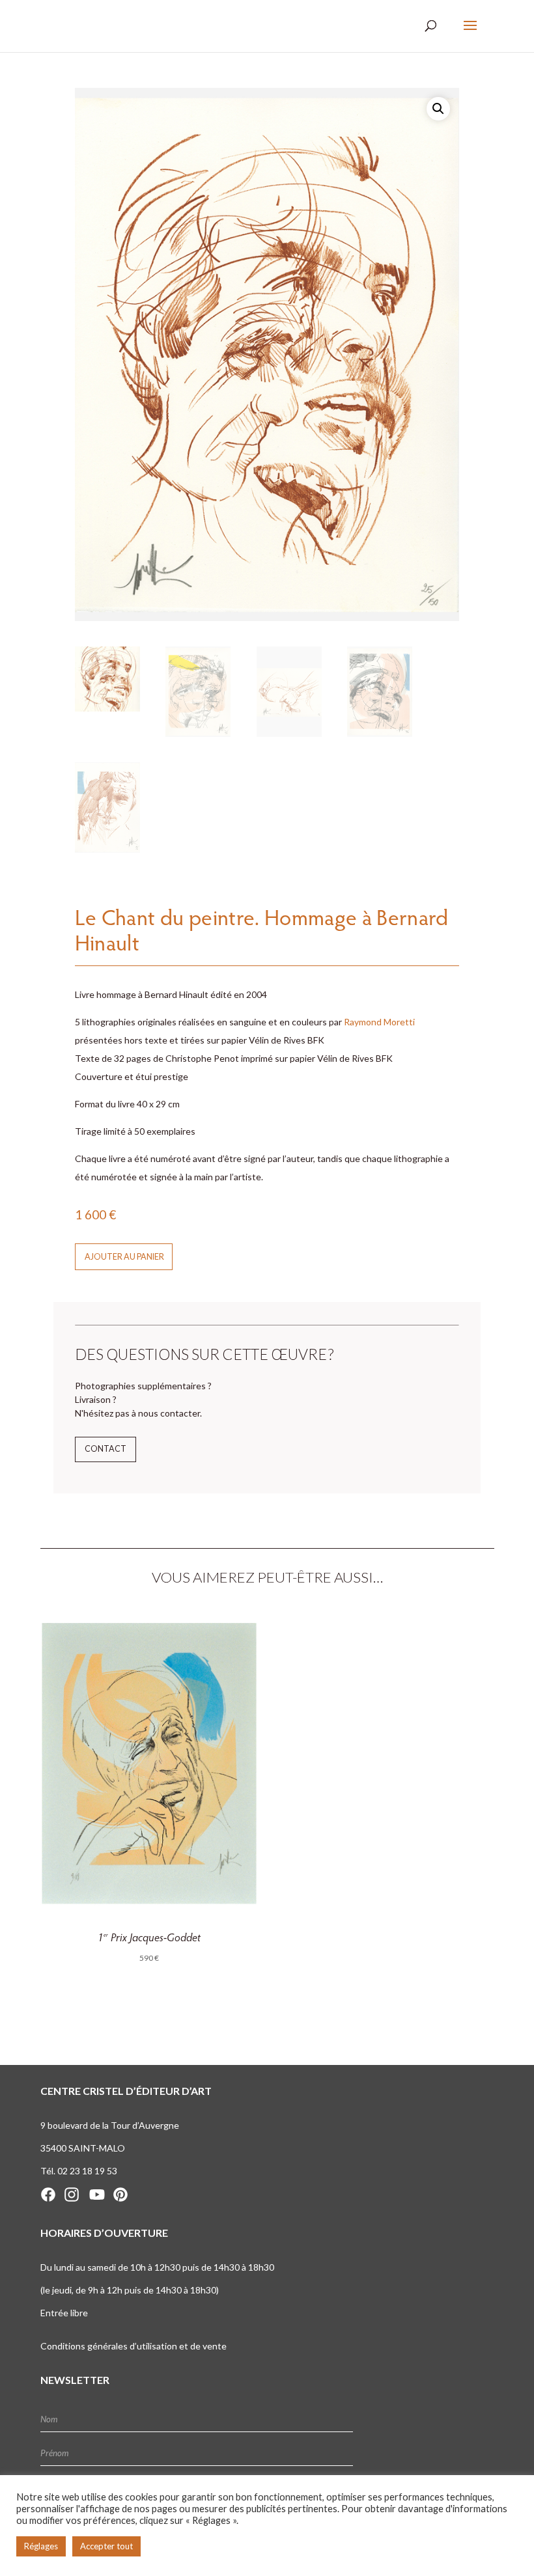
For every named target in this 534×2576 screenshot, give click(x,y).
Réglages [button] (41, 2546)
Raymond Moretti (379, 1022)
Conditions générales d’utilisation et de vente (133, 2346)
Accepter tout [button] (106, 2546)
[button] (438, 109)
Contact (105, 1449)
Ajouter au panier (124, 1257)
